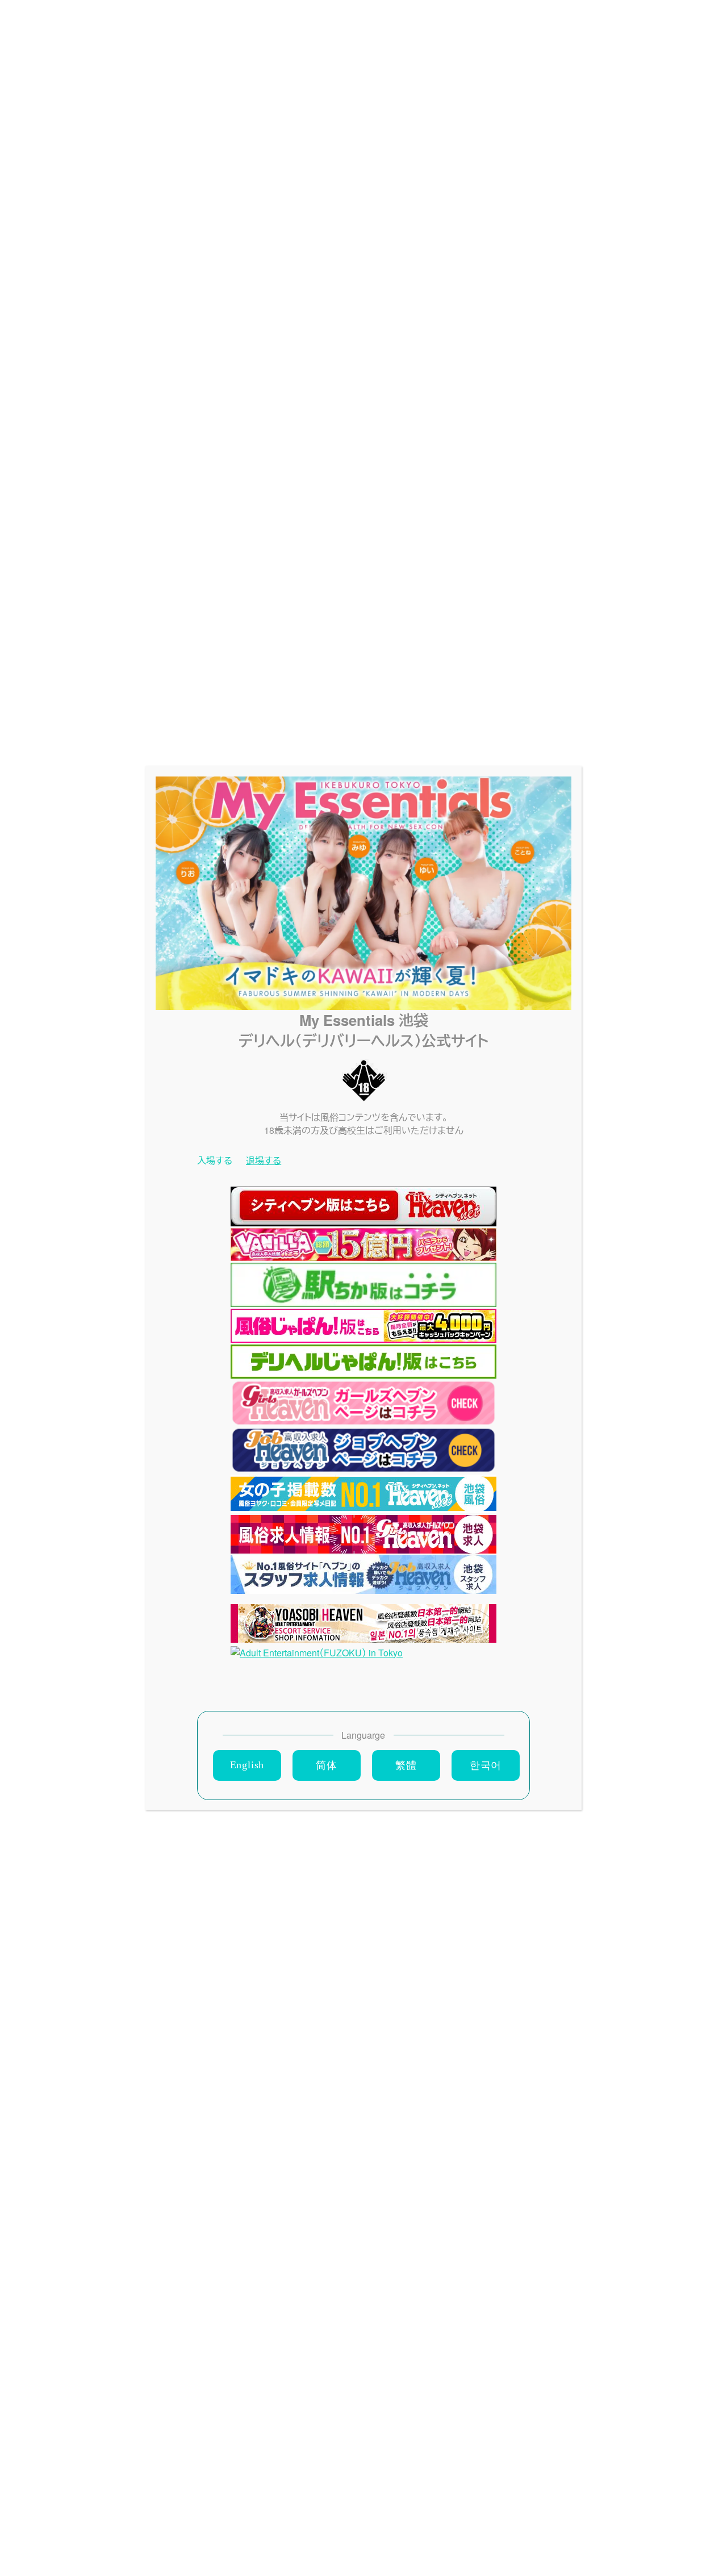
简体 (327, 1765)
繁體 (406, 1765)
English (247, 1765)
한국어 (486, 1765)
